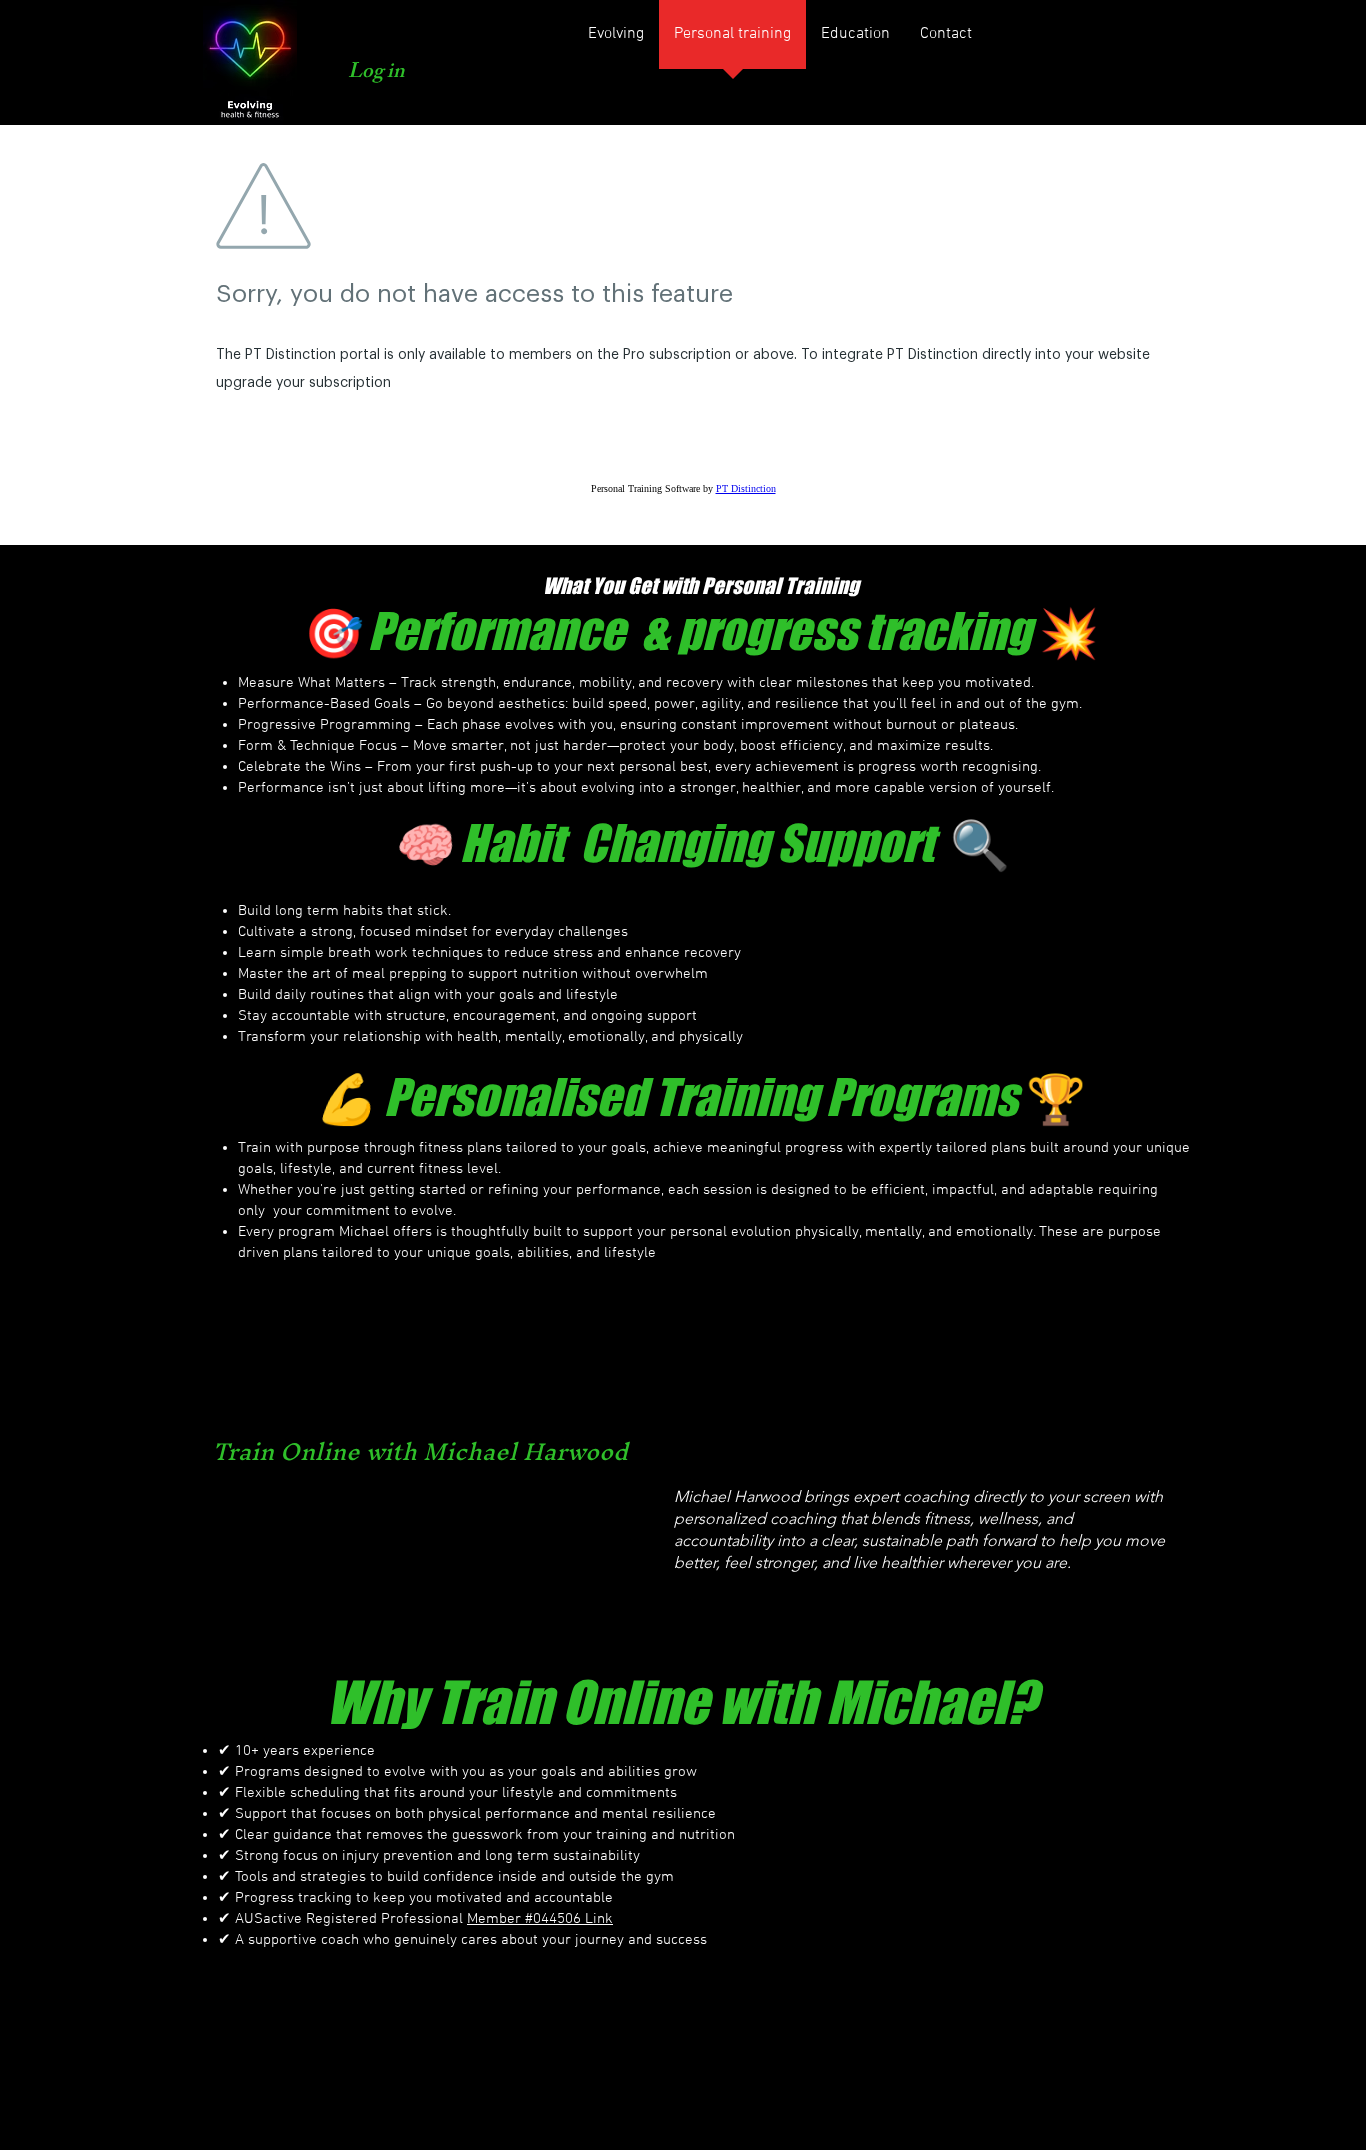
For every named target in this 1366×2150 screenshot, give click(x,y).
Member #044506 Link (540, 1919)
